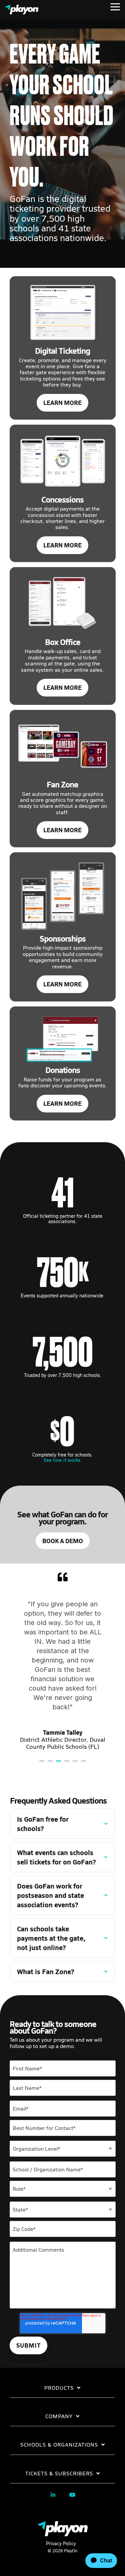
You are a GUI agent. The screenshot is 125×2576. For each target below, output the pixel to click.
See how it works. (63, 1460)
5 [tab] (76, 1764)
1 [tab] (43, 1764)
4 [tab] (68, 1764)
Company (59, 2416)
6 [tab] (84, 1764)
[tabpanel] (63, 1661)
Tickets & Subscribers (59, 2473)
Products (59, 2388)
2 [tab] (51, 1764)
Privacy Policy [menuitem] (61, 2543)
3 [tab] (59, 1764)
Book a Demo (63, 1541)
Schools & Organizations (59, 2445)
